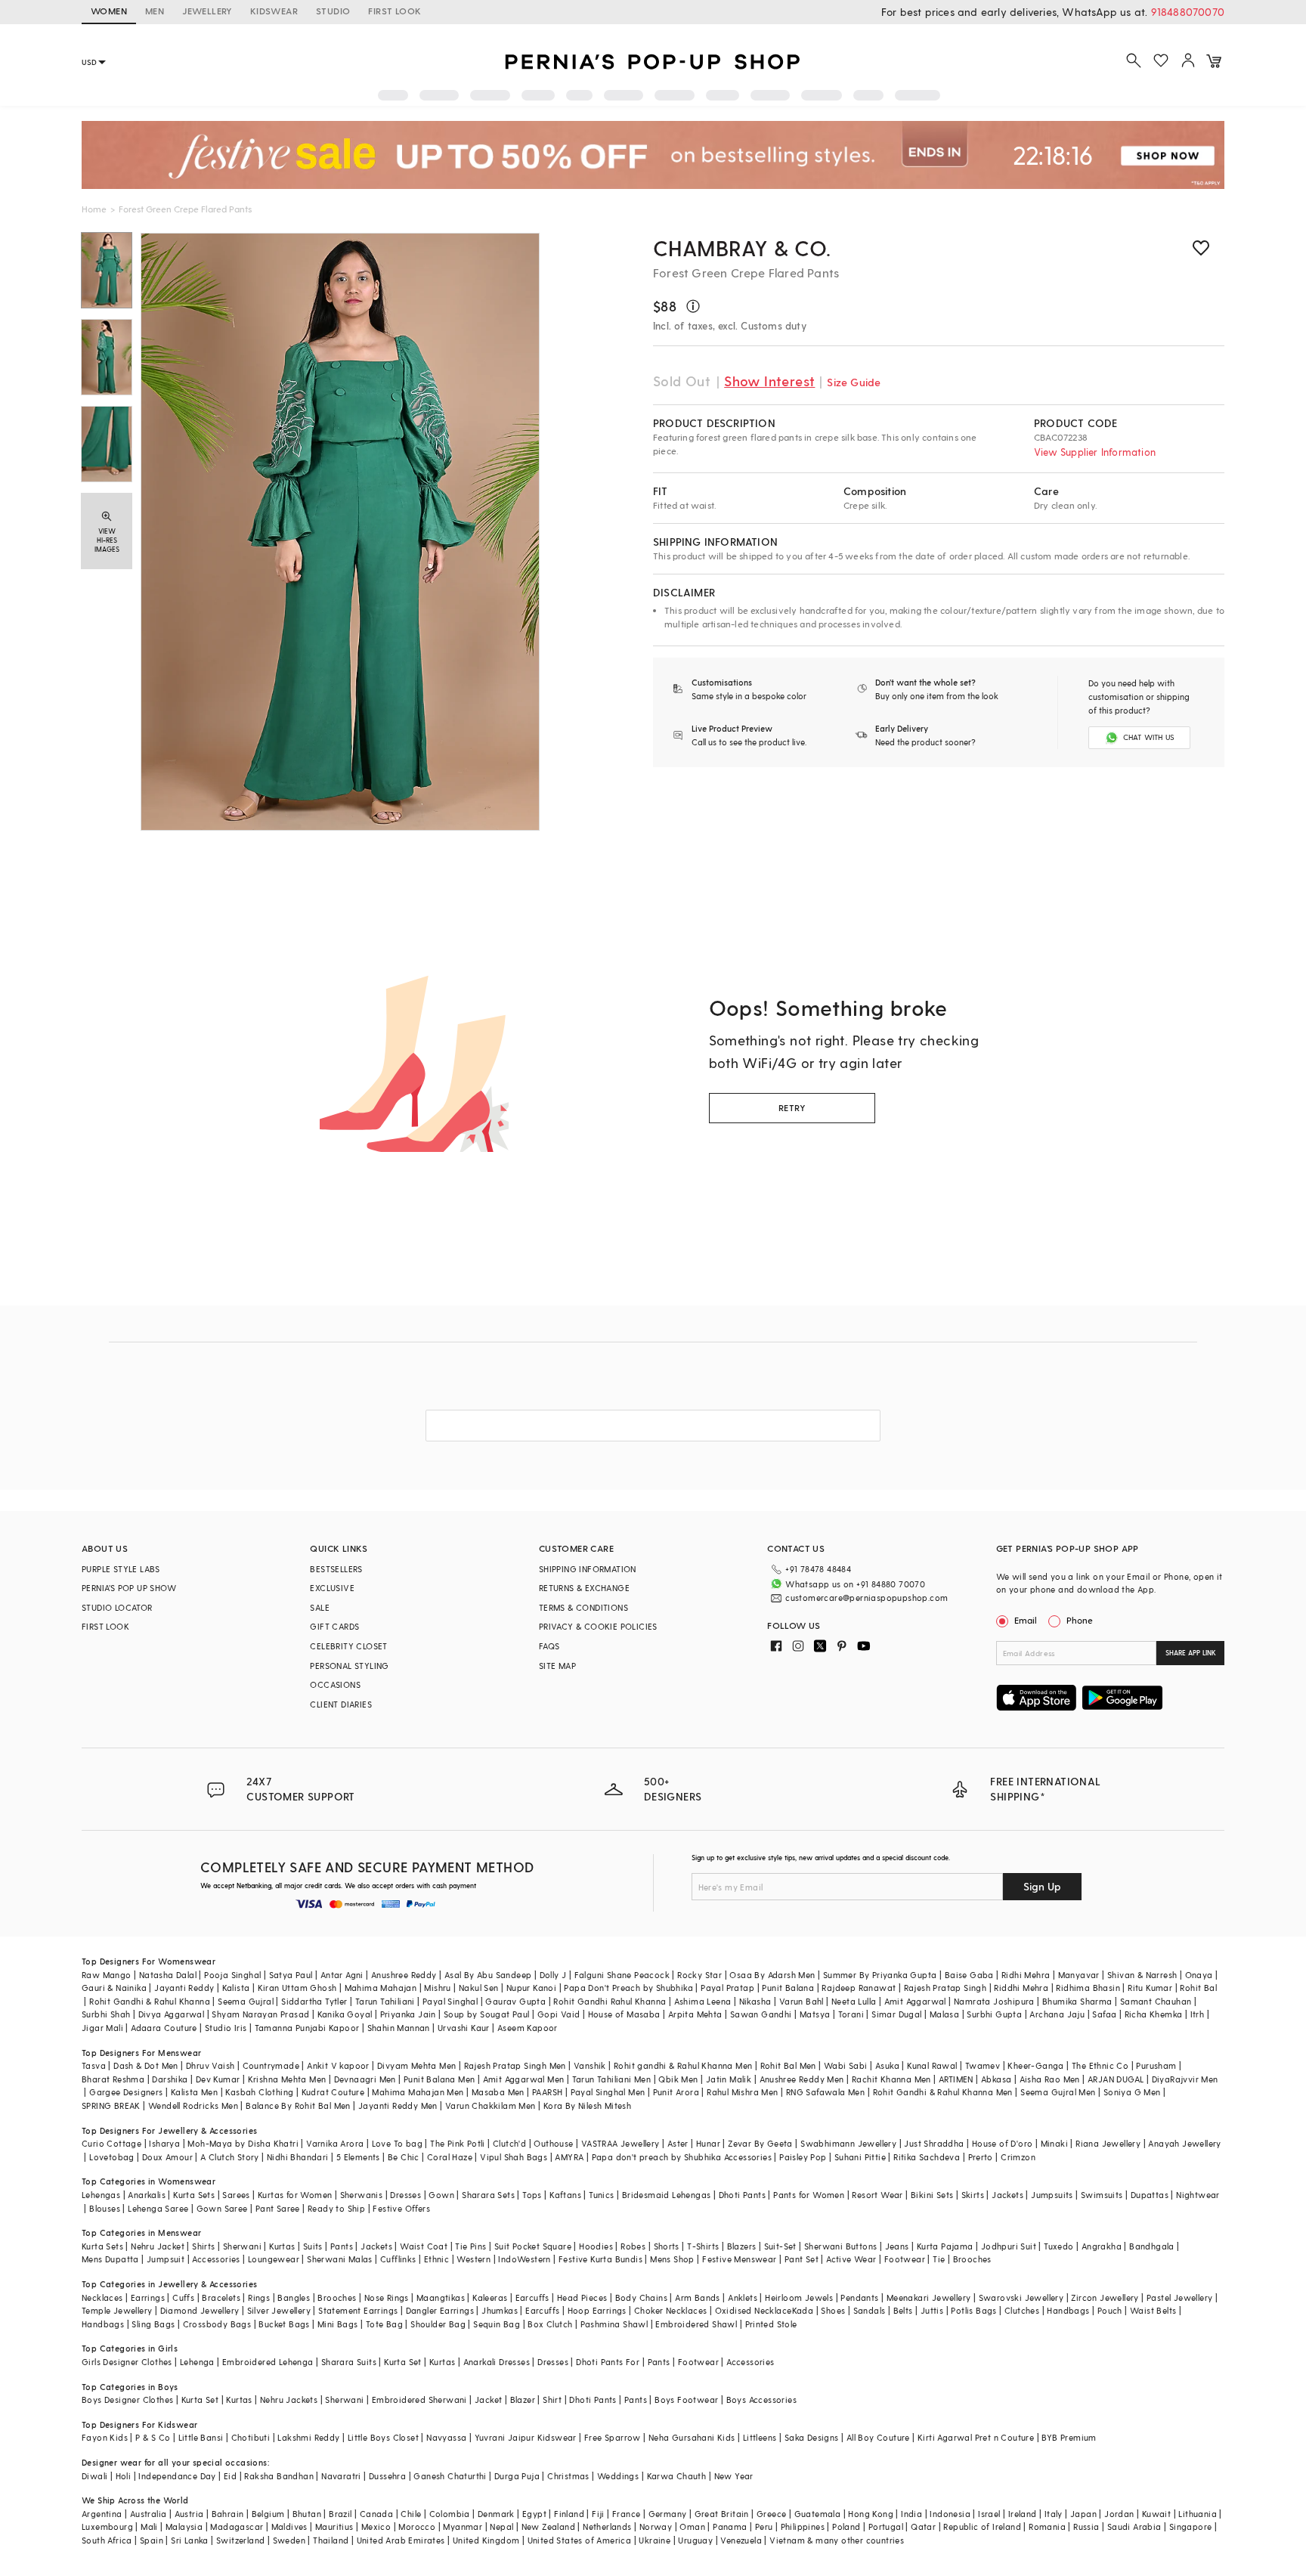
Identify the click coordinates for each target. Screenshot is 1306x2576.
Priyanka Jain (408, 2014)
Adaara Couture (164, 2028)
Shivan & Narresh (1142, 1975)
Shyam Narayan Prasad (260, 2014)
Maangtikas (441, 2297)
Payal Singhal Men (608, 2092)
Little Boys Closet (383, 2437)
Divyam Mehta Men (416, 2065)
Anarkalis (147, 2195)
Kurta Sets (194, 2195)
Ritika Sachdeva (927, 2157)
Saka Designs (812, 2437)
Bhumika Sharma (1077, 2001)
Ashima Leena (703, 2001)
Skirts (973, 2195)
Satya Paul (291, 1975)
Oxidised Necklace (754, 2310)
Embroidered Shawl (696, 2324)
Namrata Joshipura (994, 2001)
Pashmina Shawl (614, 2324)
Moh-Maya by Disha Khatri (243, 2143)
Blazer (523, 2400)
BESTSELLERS (336, 1569)
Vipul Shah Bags (514, 2157)
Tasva (94, 2065)
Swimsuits (1102, 2195)
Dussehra (387, 2476)
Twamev (983, 2065)
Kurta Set (403, 2362)
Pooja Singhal (232, 1975)
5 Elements (358, 2157)
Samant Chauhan (1156, 2001)
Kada (803, 2310)
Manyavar (1079, 1975)
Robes (633, 2246)
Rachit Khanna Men (891, 2079)
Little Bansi (201, 2437)
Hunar (708, 2143)
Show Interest (769, 381)
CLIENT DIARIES (341, 1704)
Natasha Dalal (168, 1975)
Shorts (667, 2246)
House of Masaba (624, 2014)
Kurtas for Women (295, 2195)
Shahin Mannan (399, 2028)
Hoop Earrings (597, 2310)
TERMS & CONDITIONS (583, 1607)
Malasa (944, 2014)
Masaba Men (498, 2092)
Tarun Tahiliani (385, 2001)
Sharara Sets (488, 2195)
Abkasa (996, 2079)
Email (1026, 1620)
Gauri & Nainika (114, 1988)
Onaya (1199, 1975)
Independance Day (177, 2476)
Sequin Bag (497, 2324)
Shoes (833, 2310)
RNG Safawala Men (825, 2092)
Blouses (105, 2208)
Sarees (236, 2195)
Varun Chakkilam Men (491, 2105)
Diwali (94, 2476)
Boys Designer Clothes (127, 2400)
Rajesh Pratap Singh (945, 1988)
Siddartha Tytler (314, 2001)
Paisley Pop (803, 2157)
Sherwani (242, 2246)
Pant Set (802, 2259)
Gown (441, 2195)
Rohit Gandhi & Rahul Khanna (150, 2001)
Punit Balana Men (439, 2079)
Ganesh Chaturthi (450, 2476)
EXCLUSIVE (332, 1588)
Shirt (552, 2400)
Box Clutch (550, 2324)
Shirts (203, 2246)
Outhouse (553, 2143)
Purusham (1156, 2065)
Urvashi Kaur (464, 2028)
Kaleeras (490, 2297)
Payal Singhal (450, 2001)
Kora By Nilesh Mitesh (587, 2105)
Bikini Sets (932, 2195)
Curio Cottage (111, 2143)
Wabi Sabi (846, 2065)
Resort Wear (877, 2195)
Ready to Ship (336, 2208)
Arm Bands (698, 2297)
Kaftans (565, 2195)
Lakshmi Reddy (308, 2437)
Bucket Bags (284, 2324)
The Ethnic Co (1100, 2065)
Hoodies (596, 2246)
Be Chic (404, 2157)
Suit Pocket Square (533, 2246)
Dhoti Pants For (608, 2362)
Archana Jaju (1057, 2014)
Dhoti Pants (742, 2195)
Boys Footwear (686, 2400)
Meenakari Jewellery (929, 2297)
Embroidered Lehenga (268, 2362)
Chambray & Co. (742, 248)
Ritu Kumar (1150, 1988)
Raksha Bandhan (279, 2476)
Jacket (488, 2400)
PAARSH (547, 2092)
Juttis (932, 2310)
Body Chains (641, 2297)
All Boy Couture (878, 2437)
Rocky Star (699, 1975)
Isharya (164, 2143)
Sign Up (1042, 1886)
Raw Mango (107, 1975)
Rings (259, 2297)
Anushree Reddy (404, 1975)
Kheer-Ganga (1035, 2065)
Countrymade (271, 2065)
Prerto (981, 2157)
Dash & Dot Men (146, 2065)
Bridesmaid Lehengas (667, 2195)
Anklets (743, 2297)
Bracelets (221, 2297)
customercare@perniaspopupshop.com (867, 1598)
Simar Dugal (896, 2014)
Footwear (905, 2259)
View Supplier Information (1095, 452)
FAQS (549, 1646)
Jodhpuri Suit (1009, 2246)
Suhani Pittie (860, 2157)
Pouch (1110, 2310)
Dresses (405, 2195)
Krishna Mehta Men (287, 2079)
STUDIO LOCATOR (117, 1607)
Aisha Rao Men (1050, 2079)
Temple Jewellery (117, 2310)
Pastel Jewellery (1179, 2297)
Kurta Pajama (945, 2246)
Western (474, 2259)
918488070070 (1188, 12)
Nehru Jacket (158, 2246)
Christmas (568, 2476)
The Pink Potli (458, 2143)
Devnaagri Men (365, 2079)
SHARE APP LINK (1191, 1653)
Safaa (1104, 2014)
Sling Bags (153, 2324)
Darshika (170, 2079)
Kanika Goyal (345, 2014)
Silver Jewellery (279, 2310)
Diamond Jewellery (200, 2310)
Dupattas (1150, 2195)
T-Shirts (703, 2246)
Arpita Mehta (695, 2014)
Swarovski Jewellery (1021, 2297)
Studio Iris (226, 2028)
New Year (734, 2476)
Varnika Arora (335, 2143)
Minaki (1054, 2143)
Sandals (870, 2310)
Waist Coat (424, 2246)
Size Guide (854, 382)
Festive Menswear (739, 2259)
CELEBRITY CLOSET (348, 1646)
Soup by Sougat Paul (487, 2014)
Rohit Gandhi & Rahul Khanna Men (943, 2092)
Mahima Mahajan (381, 1988)
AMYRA (569, 2157)
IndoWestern (524, 2259)
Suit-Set (780, 2246)
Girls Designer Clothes (127, 2362)
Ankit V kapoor (338, 2065)
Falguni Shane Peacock (622, 1975)
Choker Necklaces (670, 2310)
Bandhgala (1152, 2246)
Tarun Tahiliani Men (612, 2079)
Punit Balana (788, 1988)
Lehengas (101, 2195)
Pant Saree (278, 2208)
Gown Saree (222, 2208)
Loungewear (274, 2259)
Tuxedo (1058, 2246)
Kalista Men (194, 2092)
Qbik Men (678, 2079)
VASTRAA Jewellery (621, 2143)
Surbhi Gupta (994, 2014)
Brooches (972, 2259)
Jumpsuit (166, 2259)
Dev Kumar (218, 2079)
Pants (342, 2246)
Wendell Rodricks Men (193, 2105)
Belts (903, 2310)
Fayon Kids (105, 2437)
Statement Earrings (358, 2310)
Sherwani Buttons (840, 2246)
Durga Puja (517, 2476)
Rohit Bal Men (788, 2065)
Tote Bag (384, 2324)
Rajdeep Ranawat (859, 1988)
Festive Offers (401, 2208)
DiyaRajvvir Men (1185, 2079)
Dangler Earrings (440, 2310)
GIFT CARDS (334, 1626)
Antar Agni (342, 1975)
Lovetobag (112, 2157)
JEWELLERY (207, 11)
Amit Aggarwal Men (524, 2079)
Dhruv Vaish (210, 2065)
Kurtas (282, 2246)
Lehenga (197, 2362)
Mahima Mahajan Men (418, 2092)
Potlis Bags (973, 2310)
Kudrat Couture (333, 2092)
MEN (155, 11)
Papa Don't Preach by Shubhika (628, 1988)
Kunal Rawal (932, 2065)
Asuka (887, 2065)
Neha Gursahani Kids (692, 2437)
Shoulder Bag (438, 2324)
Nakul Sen (479, 1988)
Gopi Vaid (559, 2014)
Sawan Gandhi (761, 2014)
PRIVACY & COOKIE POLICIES (598, 1626)
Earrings (148, 2297)
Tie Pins (470, 2246)
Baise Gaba (969, 1975)
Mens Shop (672, 2259)
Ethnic (436, 2259)
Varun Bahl (802, 2001)
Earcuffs (532, 2297)
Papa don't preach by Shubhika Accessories (682, 2157)
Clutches (1022, 2310)
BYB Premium (1069, 2437)
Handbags (1068, 2310)
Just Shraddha (934, 2143)
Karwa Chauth (677, 2476)
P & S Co (153, 2437)
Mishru (437, 1988)
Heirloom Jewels (799, 2297)
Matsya (815, 2014)
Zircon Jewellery (1105, 2297)
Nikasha (755, 2001)
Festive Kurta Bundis (600, 2259)
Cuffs (183, 2297)
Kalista (236, 1988)
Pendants (859, 2297)
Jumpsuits (1052, 2195)
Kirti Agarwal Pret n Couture (976, 2437)
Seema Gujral (246, 2001)
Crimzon (1018, 2157)
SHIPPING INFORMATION (588, 1569)
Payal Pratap (727, 1988)
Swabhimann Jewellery (848, 2143)
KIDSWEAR (274, 11)
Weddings (618, 2476)
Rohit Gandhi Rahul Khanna (610, 2001)
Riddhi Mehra (1021, 1988)
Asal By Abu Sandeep (488, 1975)
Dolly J (553, 1975)
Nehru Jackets (289, 2400)
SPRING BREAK (111, 2105)
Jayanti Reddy (184, 1988)
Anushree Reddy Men (802, 2079)
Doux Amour (167, 2157)
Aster (678, 2143)
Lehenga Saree (158, 2208)
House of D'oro (1003, 2143)
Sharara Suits (349, 2362)
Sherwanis (362, 2195)
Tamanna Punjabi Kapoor (307, 2028)
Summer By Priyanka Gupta (880, 1975)
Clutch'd (509, 2143)
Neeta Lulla (854, 2001)
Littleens (760, 2437)
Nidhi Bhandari (298, 2157)
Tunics (601, 2195)
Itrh (1198, 2014)
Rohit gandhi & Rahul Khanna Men (683, 2065)
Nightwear (1198, 2195)
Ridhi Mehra (1026, 1975)
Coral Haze (450, 2157)
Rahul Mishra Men (742, 2092)
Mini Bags (338, 2324)
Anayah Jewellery (1184, 2143)
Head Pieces (582, 2297)
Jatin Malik (729, 2079)
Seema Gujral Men (1058, 2092)
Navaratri (341, 2476)
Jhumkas (500, 2310)
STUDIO (333, 11)
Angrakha (1102, 2246)
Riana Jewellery (1108, 2143)
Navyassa (446, 2437)
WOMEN (109, 11)
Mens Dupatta (110, 2259)
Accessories (216, 2259)
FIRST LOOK (395, 11)
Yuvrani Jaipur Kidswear (526, 2437)
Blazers (742, 2246)
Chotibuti (251, 2437)
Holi (124, 2476)
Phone (1080, 1620)
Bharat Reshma (113, 2079)
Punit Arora (676, 2092)
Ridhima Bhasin (1088, 1988)
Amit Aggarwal (915, 2001)
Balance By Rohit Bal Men (298, 2105)
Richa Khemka (1154, 2014)
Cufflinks (398, 2259)
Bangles (294, 2297)
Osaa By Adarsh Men (772, 1975)
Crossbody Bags (217, 2324)
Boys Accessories (761, 2400)
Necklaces (102, 2297)
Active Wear (851, 2259)
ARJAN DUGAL (1116, 2079)
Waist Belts (1153, 2310)
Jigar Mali (102, 2028)
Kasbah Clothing (259, 2092)
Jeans (897, 2246)
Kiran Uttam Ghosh (297, 1988)
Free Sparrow (613, 2437)
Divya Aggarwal (172, 2014)
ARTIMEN (956, 2079)
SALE (320, 1607)
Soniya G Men (1132, 2092)
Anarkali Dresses (497, 2362)
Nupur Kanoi (531, 1988)
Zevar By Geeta (760, 2143)
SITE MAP (557, 1666)
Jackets (1007, 2195)
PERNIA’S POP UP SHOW (129, 1588)
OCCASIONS (335, 1684)
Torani (851, 2014)
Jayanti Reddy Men (398, 2105)
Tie (939, 2259)
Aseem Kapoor (528, 2028)
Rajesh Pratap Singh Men (515, 2065)
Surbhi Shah (106, 2014)
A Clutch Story (230, 2157)
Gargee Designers (126, 2092)
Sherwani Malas (340, 2259)
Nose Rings (387, 2297)
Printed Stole (771, 2324)
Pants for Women (809, 2195)
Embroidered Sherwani (419, 2400)
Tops (532, 2195)
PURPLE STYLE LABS (121, 1569)
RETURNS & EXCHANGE (584, 1588)
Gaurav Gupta (515, 2001)
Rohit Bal (1198, 1988)
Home (94, 209)
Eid (230, 2476)
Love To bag (397, 2143)
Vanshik (590, 2065)
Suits (313, 2246)
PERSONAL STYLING (349, 1666)
